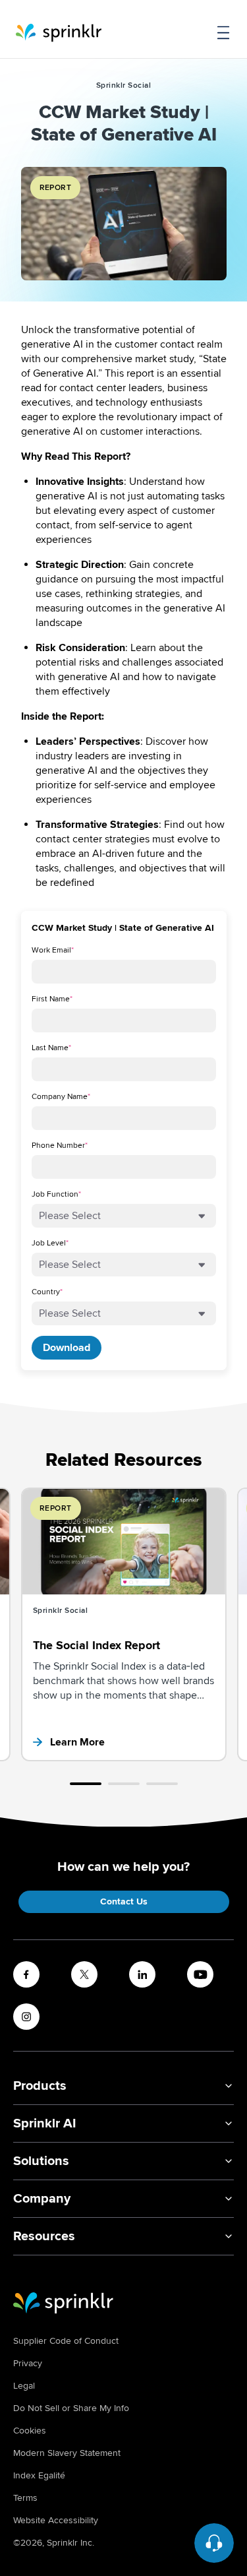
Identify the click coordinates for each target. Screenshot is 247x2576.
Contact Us (124, 1901)
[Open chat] (214, 2543)
